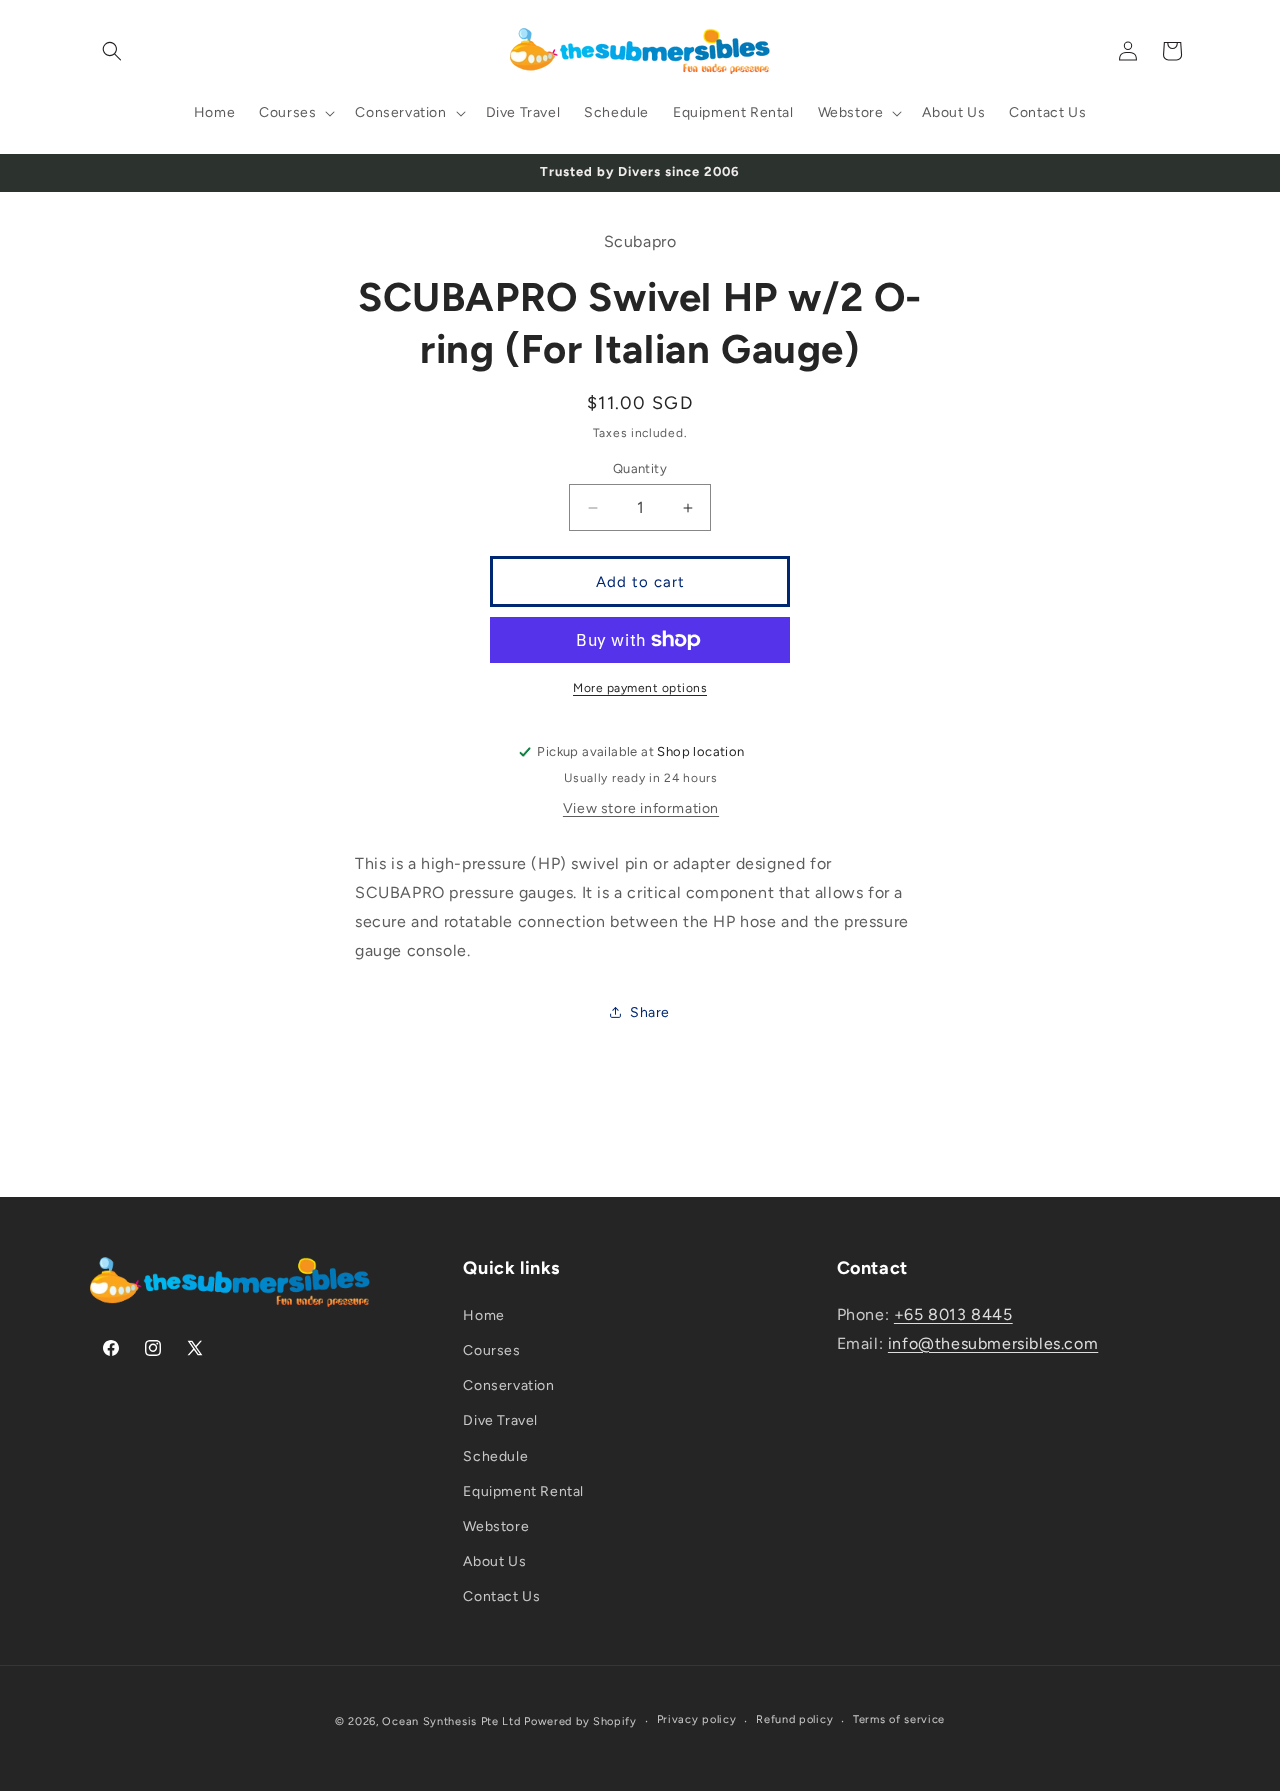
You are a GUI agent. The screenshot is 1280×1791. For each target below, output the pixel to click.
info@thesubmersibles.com (993, 1343)
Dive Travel (500, 1420)
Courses (491, 1350)
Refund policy (794, 1719)
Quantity (640, 468)
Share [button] (650, 1012)
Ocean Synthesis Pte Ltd (451, 1721)
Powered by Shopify (580, 1721)
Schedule (495, 1456)
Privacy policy (697, 1719)
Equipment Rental (523, 1491)
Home (483, 1315)
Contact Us (501, 1596)
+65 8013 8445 (953, 1314)
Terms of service (899, 1719)
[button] (112, 51)
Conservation (508, 1385)
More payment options (640, 688)
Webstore (496, 1526)
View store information (641, 808)
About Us (494, 1561)
